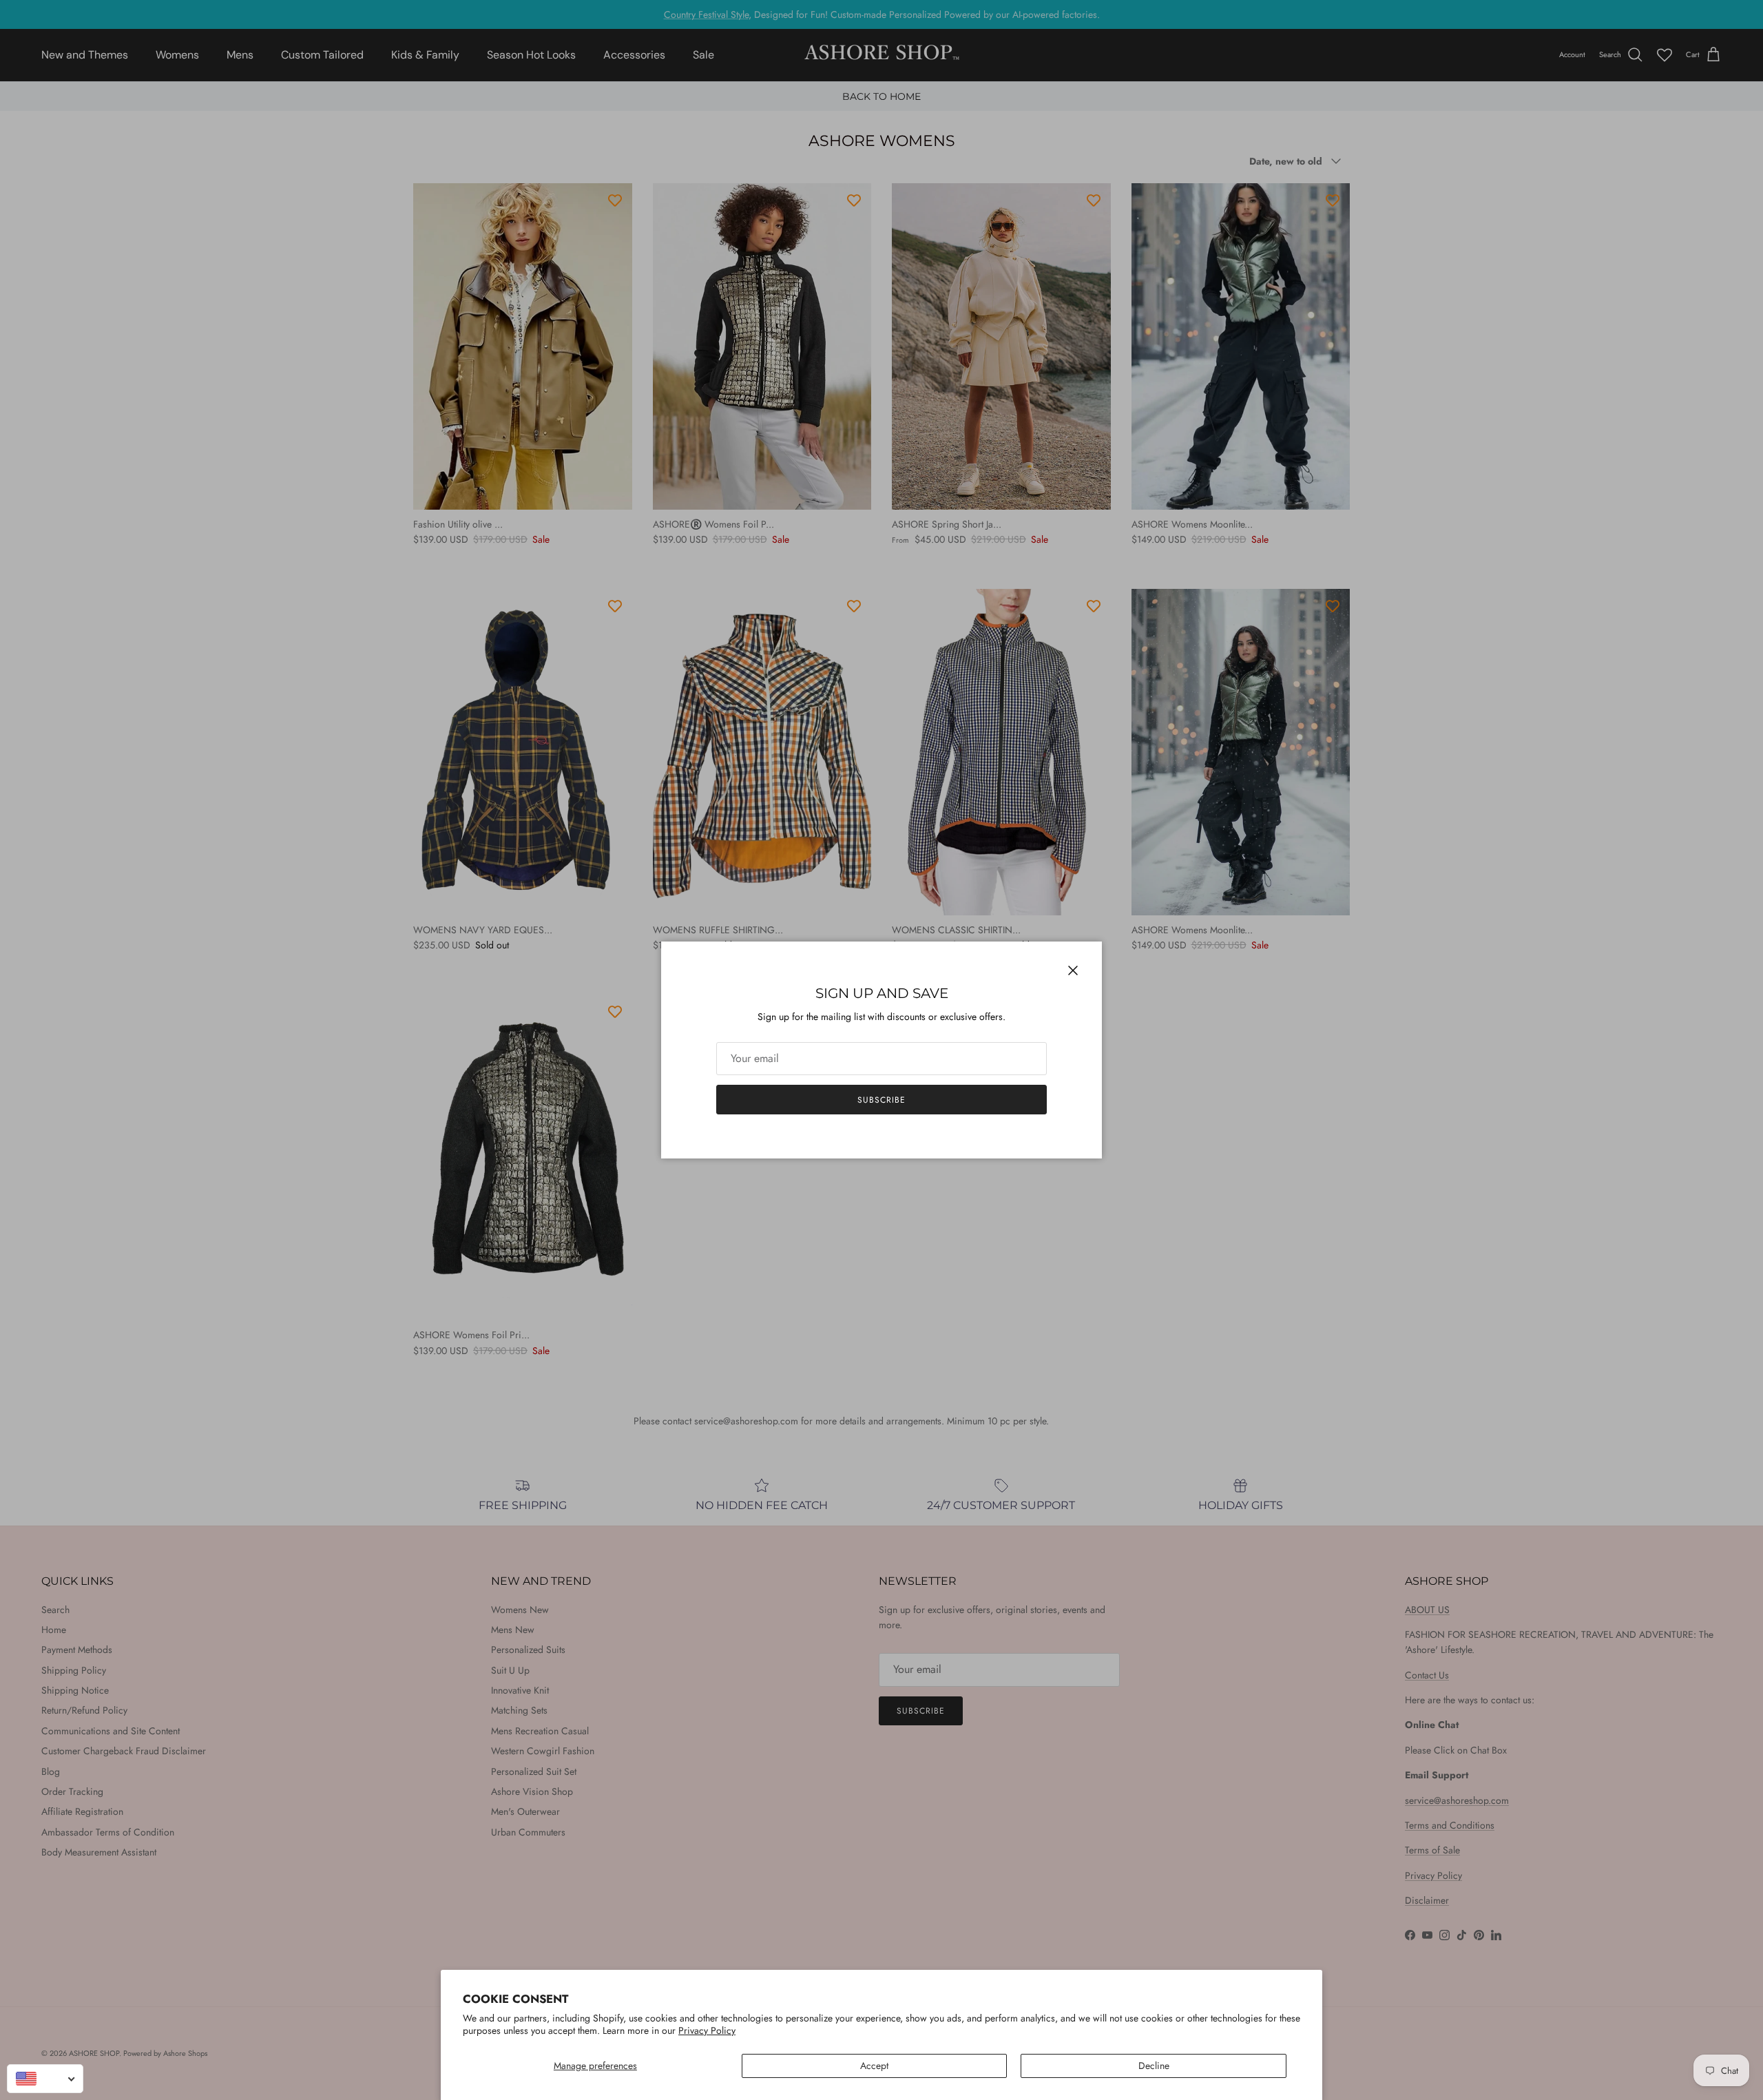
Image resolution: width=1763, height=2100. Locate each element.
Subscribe (881, 1100)
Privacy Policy (707, 2030)
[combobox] (45, 2079)
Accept (874, 2066)
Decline (1154, 2066)
